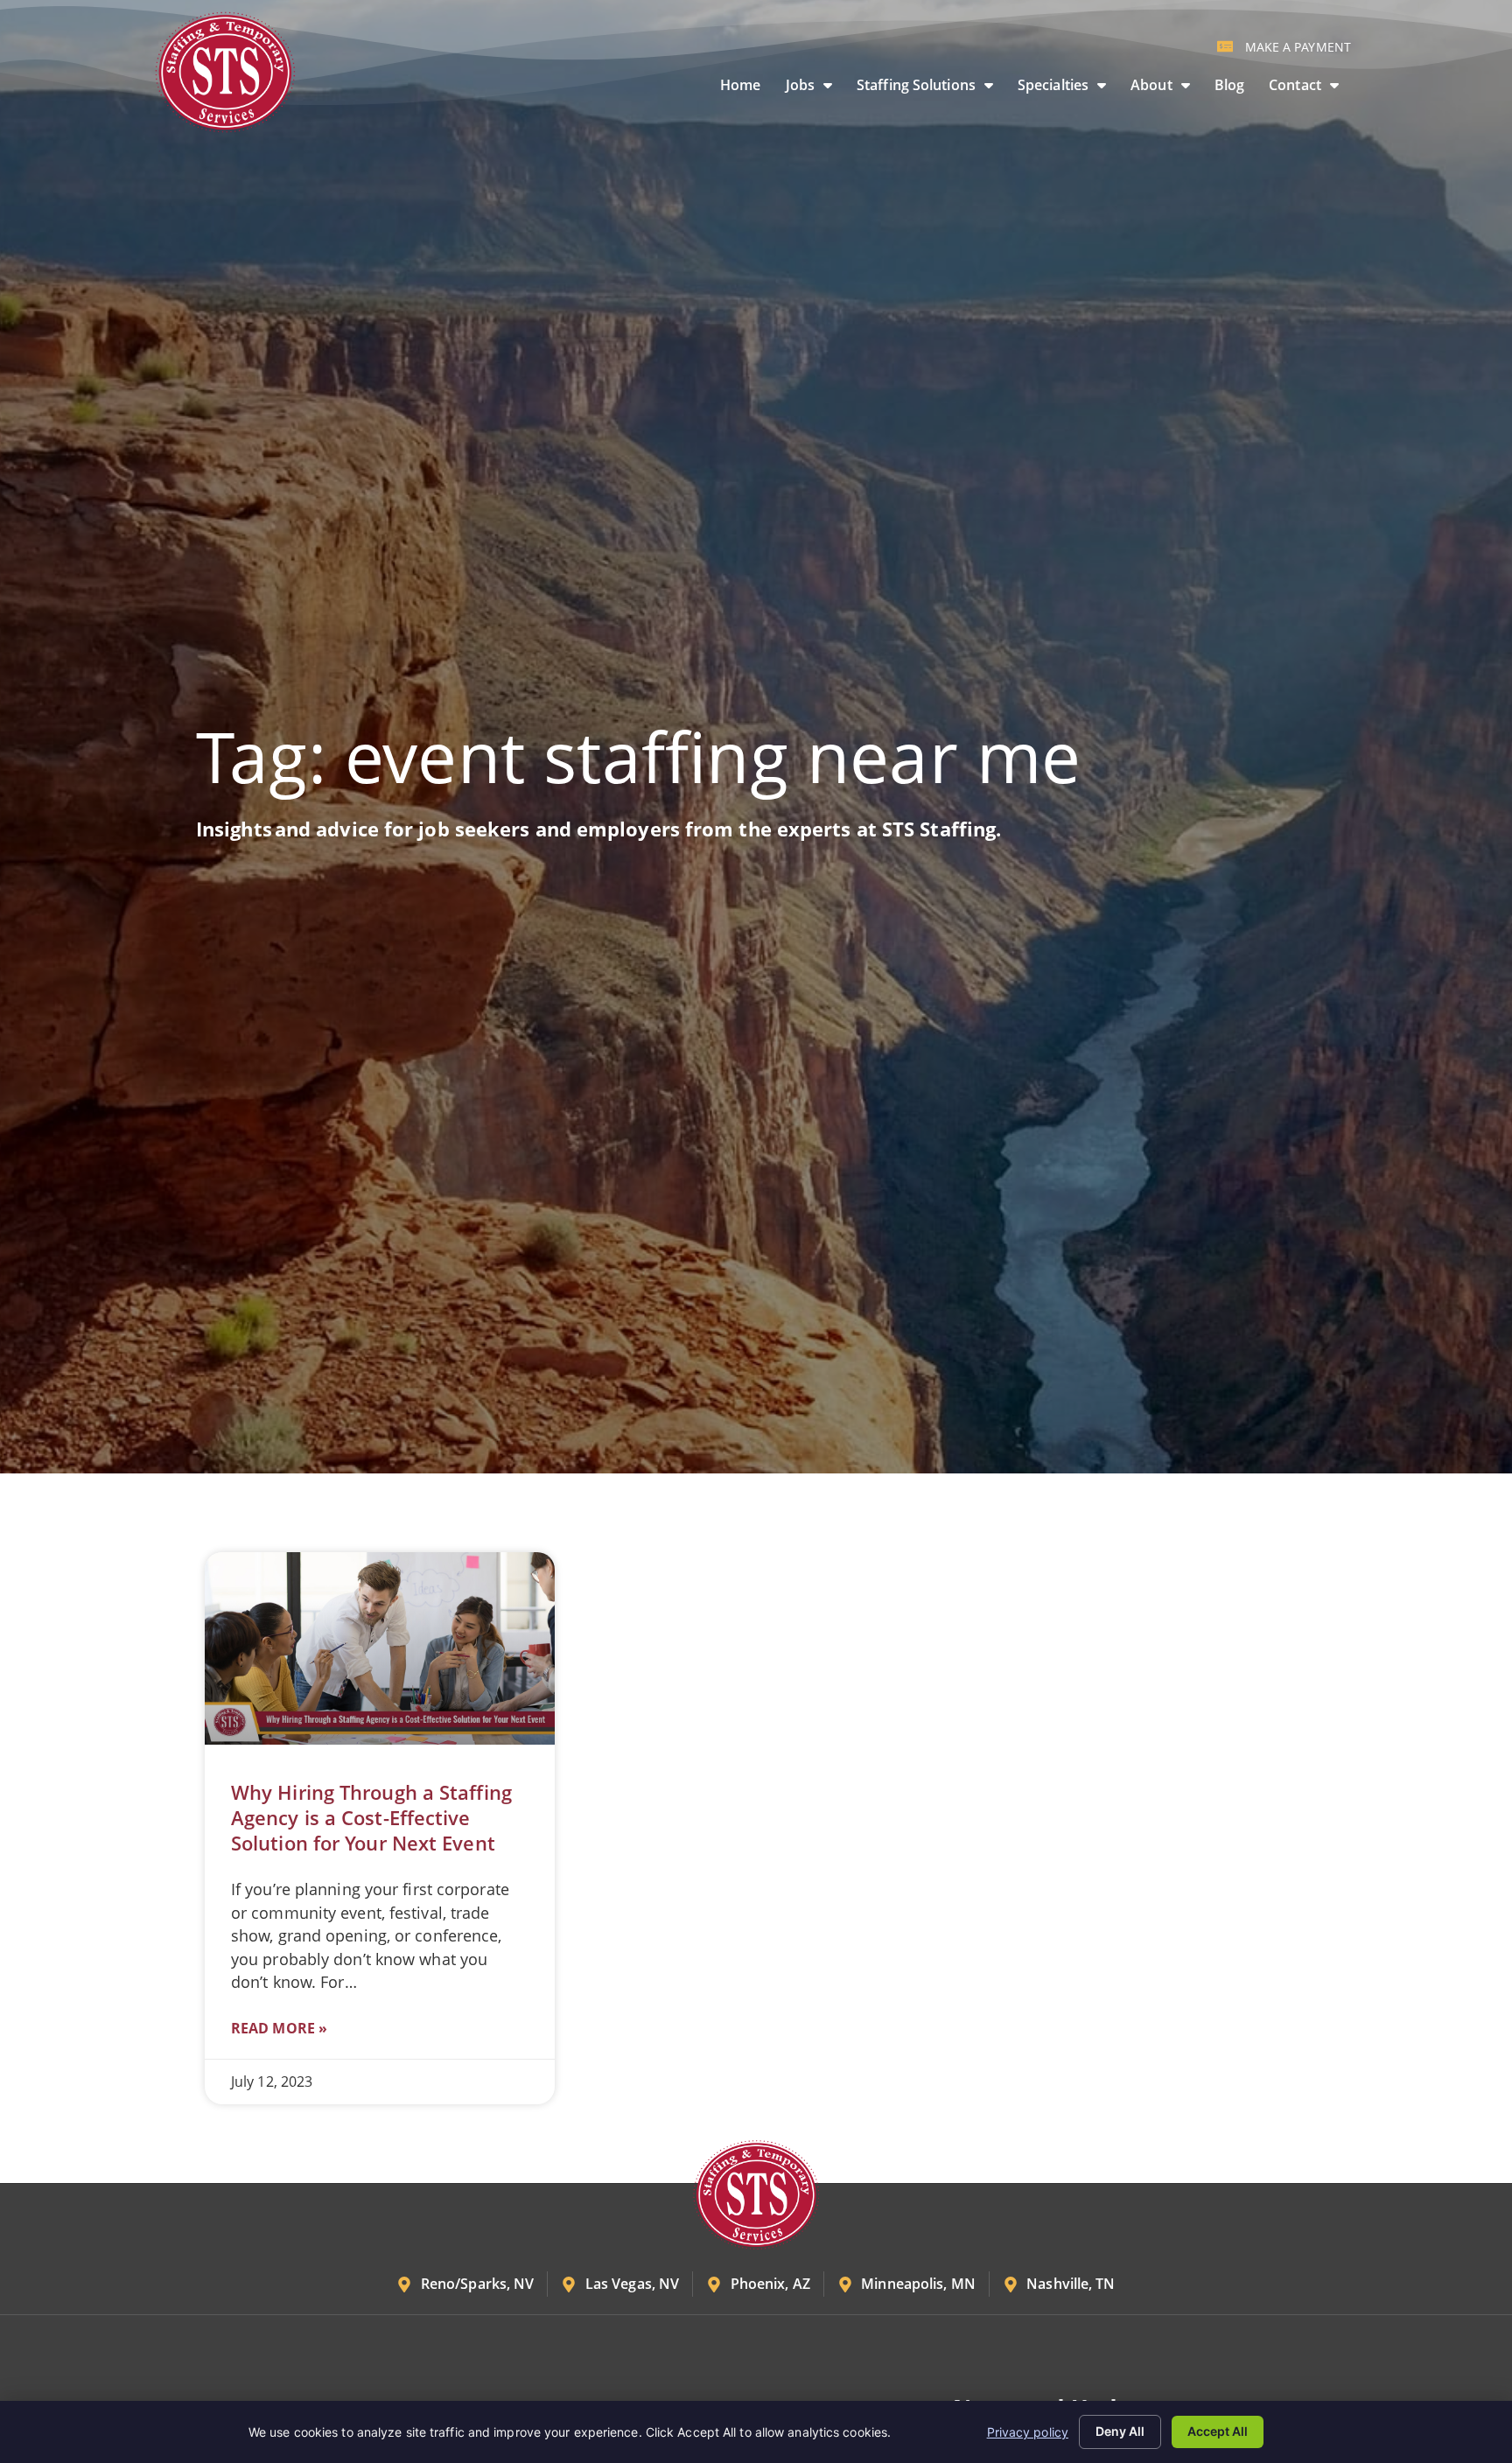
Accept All (1218, 2431)
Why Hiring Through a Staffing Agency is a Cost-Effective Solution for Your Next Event (371, 1818)
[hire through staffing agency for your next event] (380, 1648)
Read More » (279, 2028)
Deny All (1120, 2431)
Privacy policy (1028, 2432)
